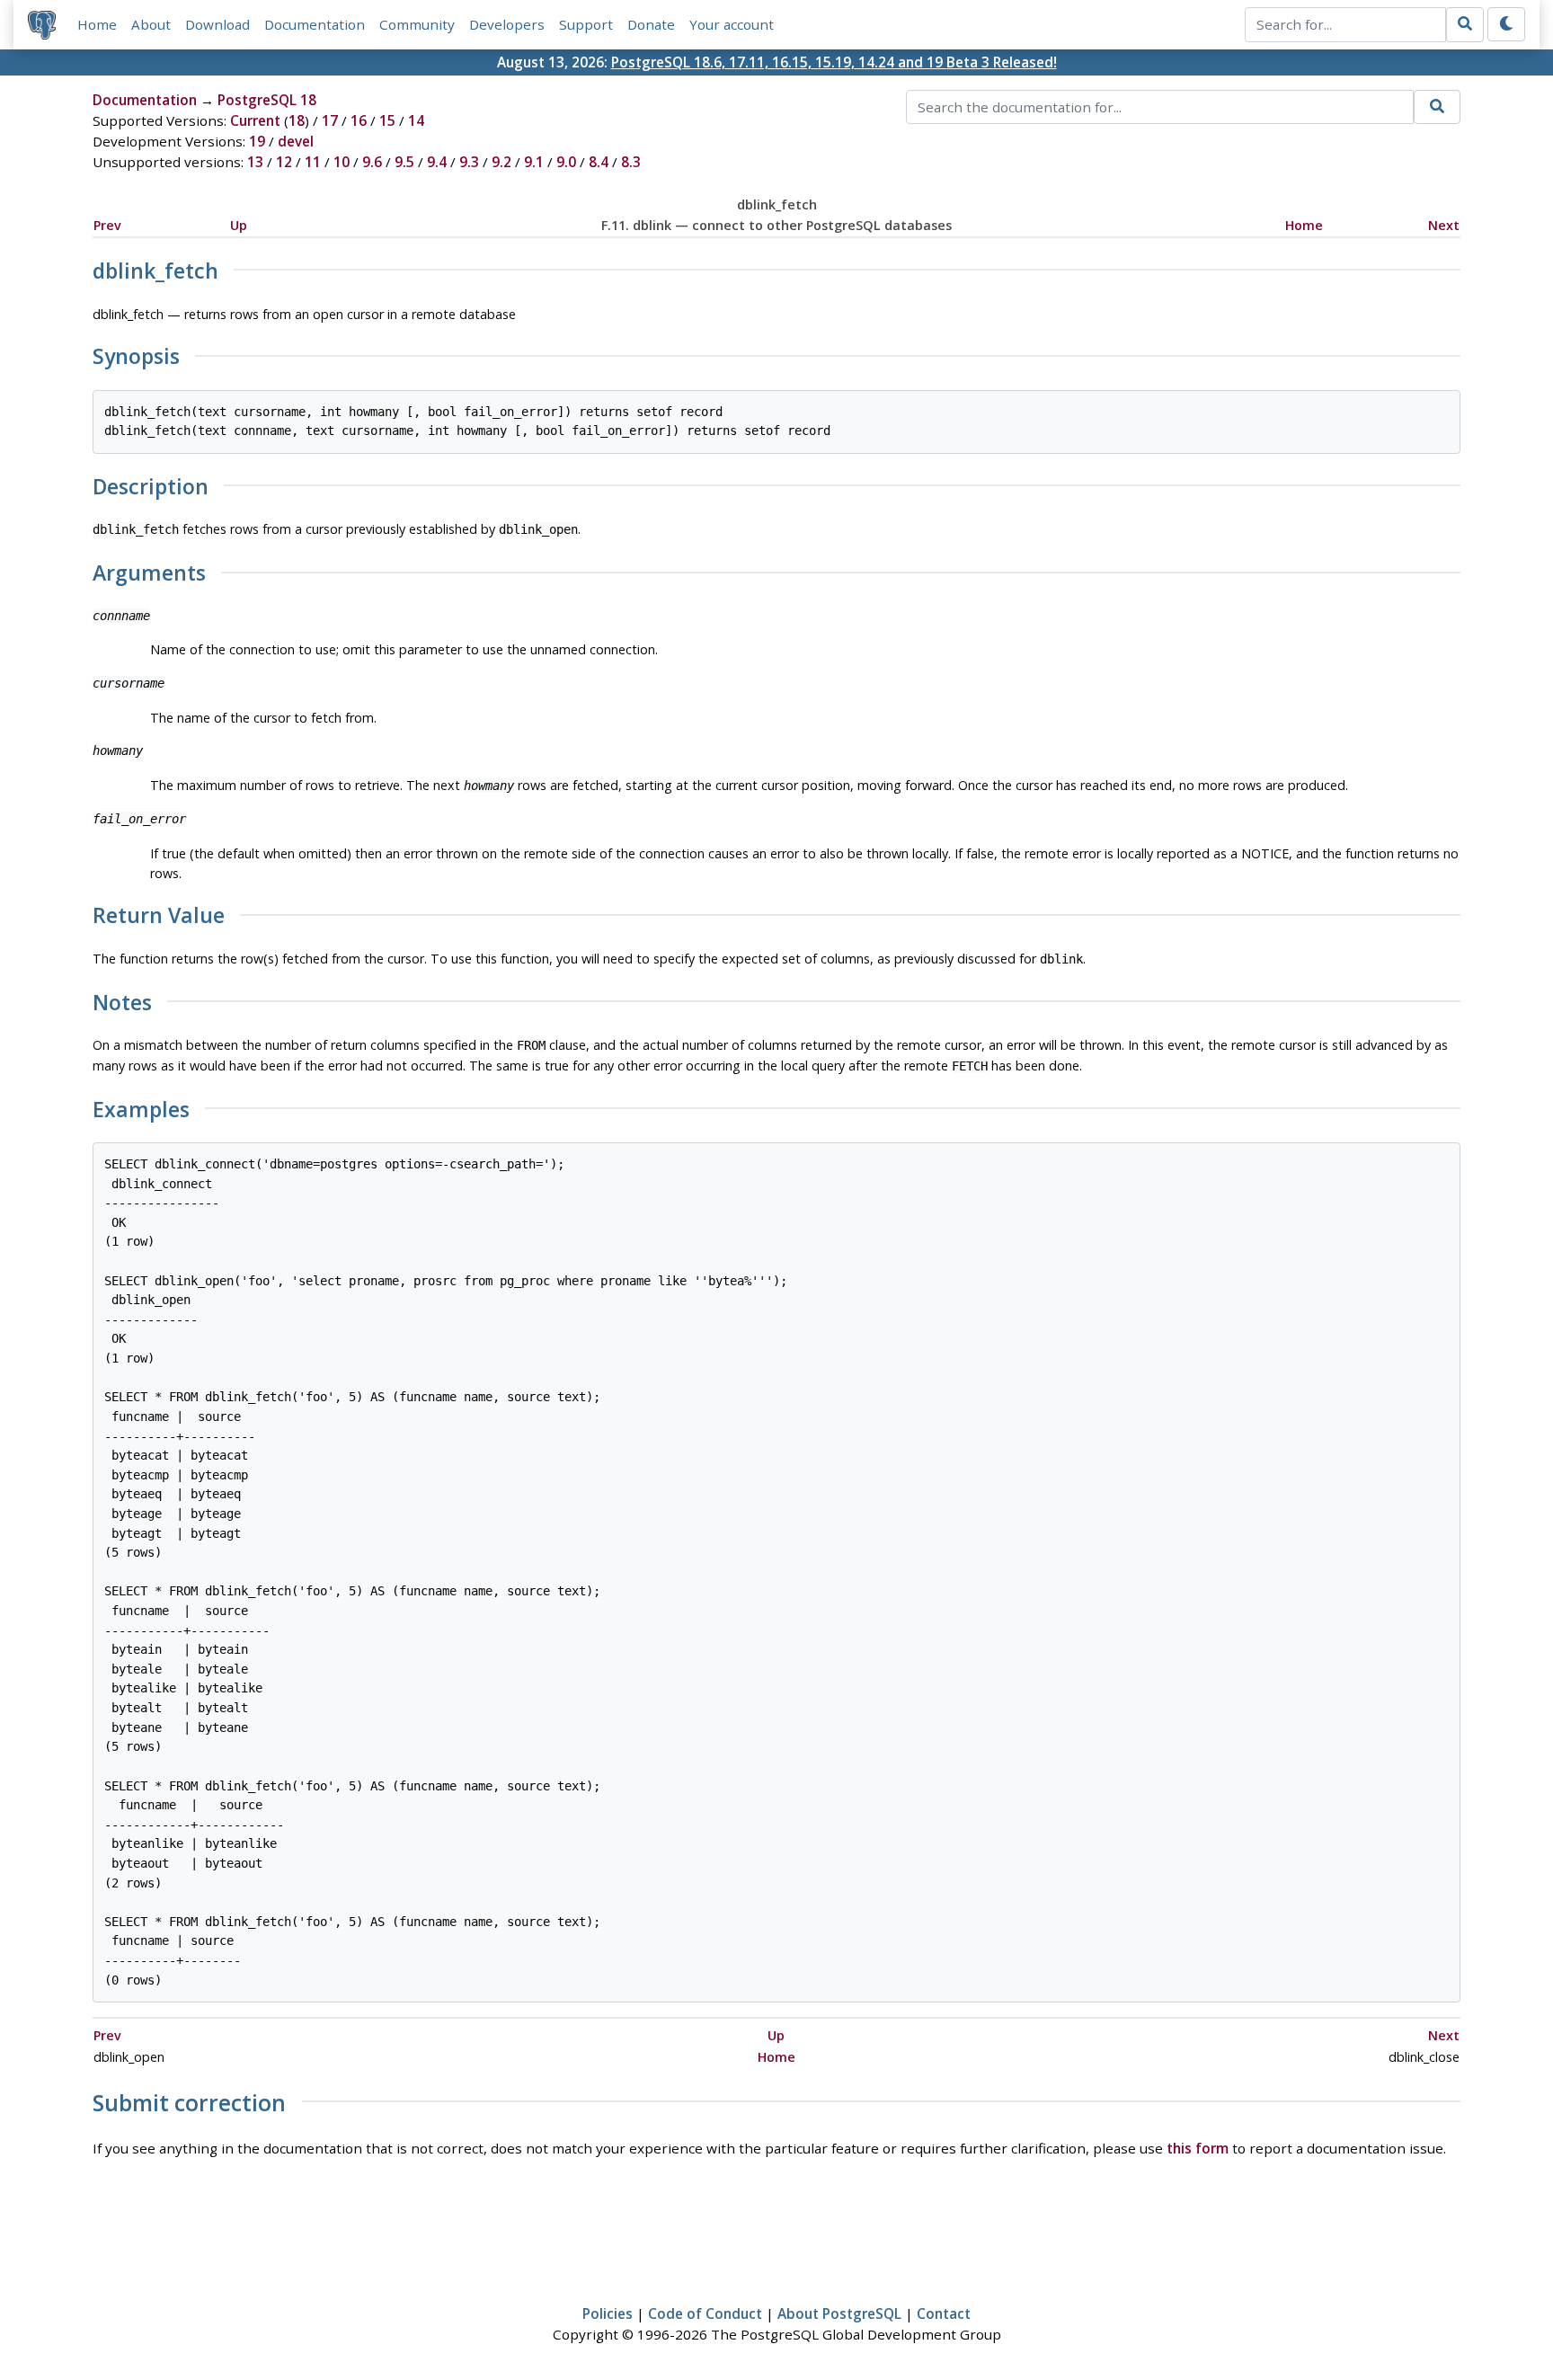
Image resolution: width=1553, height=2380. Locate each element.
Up (239, 225)
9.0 (566, 162)
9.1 (534, 162)
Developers (507, 24)
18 (297, 120)
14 (416, 120)
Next (1444, 225)
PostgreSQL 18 (267, 100)
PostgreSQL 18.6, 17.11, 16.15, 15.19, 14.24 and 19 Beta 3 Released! (834, 62)
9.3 (469, 162)
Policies (608, 2313)
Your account (732, 24)
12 (284, 162)
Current (255, 120)
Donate (651, 24)
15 (387, 120)
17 (330, 120)
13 (255, 162)
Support (586, 24)
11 (313, 162)
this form (1198, 2148)
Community (417, 24)
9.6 (372, 162)
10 (342, 162)
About (151, 24)
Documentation (315, 24)
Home (97, 24)
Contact (944, 2313)
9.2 (501, 162)
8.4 (599, 162)
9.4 (437, 162)
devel (296, 141)
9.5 (404, 162)
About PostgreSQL (839, 2313)
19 (257, 141)
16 (359, 120)
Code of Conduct (705, 2313)
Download (217, 24)
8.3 (631, 162)
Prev (107, 225)
